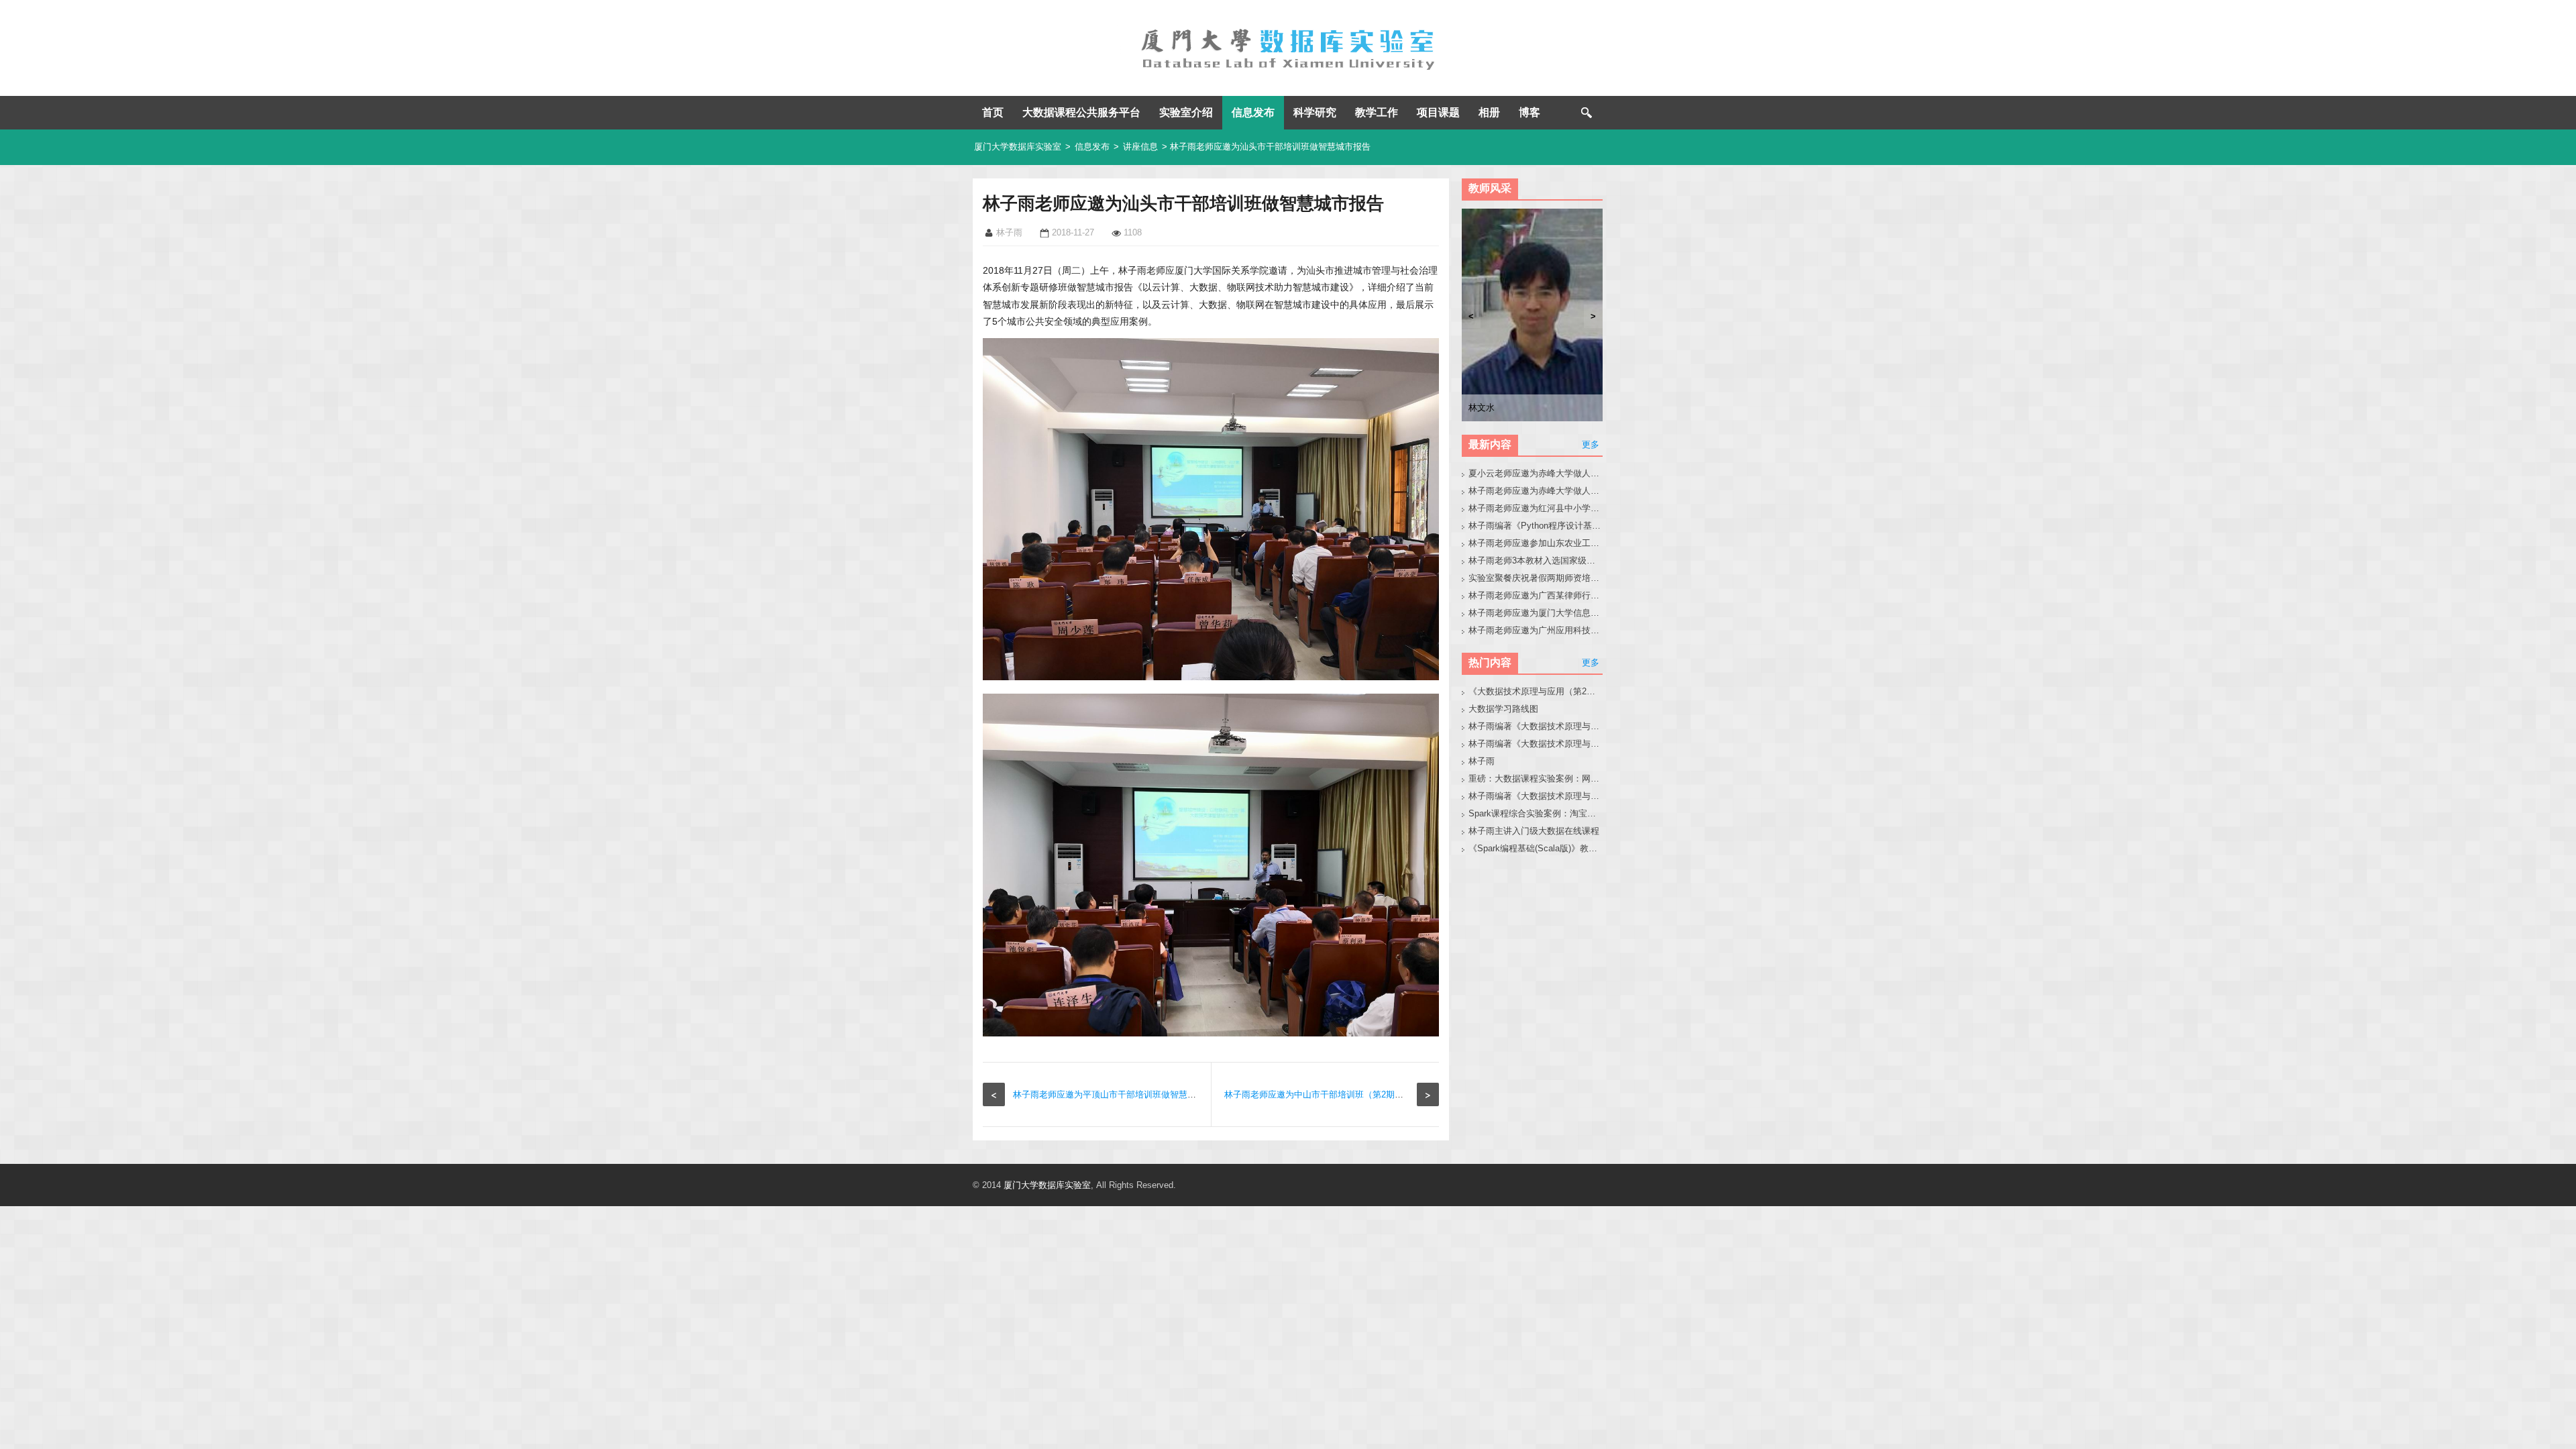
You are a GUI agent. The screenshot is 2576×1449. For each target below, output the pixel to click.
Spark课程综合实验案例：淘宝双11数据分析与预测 (1536, 813)
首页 (993, 112)
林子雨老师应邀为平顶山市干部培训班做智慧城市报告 (1118, 1094)
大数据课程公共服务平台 (1081, 112)
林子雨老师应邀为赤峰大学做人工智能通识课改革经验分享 (1536, 491)
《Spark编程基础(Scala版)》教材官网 (1536, 848)
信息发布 (1253, 112)
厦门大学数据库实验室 (1018, 147)
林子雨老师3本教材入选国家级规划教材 (1536, 560)
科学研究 (1315, 112)
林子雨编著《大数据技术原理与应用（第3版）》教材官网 (1536, 726)
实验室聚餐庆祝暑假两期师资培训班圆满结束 (1536, 578)
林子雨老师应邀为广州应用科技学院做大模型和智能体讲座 (1536, 630)
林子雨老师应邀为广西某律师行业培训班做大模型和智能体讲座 (1536, 595)
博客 (1529, 112)
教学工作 (1377, 112)
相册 (1489, 112)
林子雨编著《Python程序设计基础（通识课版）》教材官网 (1536, 526)
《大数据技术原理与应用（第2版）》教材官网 (1536, 691)
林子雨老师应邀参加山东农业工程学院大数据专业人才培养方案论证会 (1536, 543)
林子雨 (1482, 761)
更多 (1591, 444)
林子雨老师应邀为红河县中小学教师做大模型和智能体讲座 (1536, 508)
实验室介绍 (1186, 112)
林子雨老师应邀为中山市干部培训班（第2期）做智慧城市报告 (1344, 1094)
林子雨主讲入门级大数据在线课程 (1534, 831)
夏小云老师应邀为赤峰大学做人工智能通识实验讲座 (1536, 473)
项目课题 (1438, 112)
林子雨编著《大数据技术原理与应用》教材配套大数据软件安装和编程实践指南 (1536, 744)
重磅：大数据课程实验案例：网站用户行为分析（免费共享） (1536, 779)
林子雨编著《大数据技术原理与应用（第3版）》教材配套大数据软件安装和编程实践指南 (1536, 796)
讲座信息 (1140, 147)
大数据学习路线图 (1503, 709)
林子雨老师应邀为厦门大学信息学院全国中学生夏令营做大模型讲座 (1536, 613)
